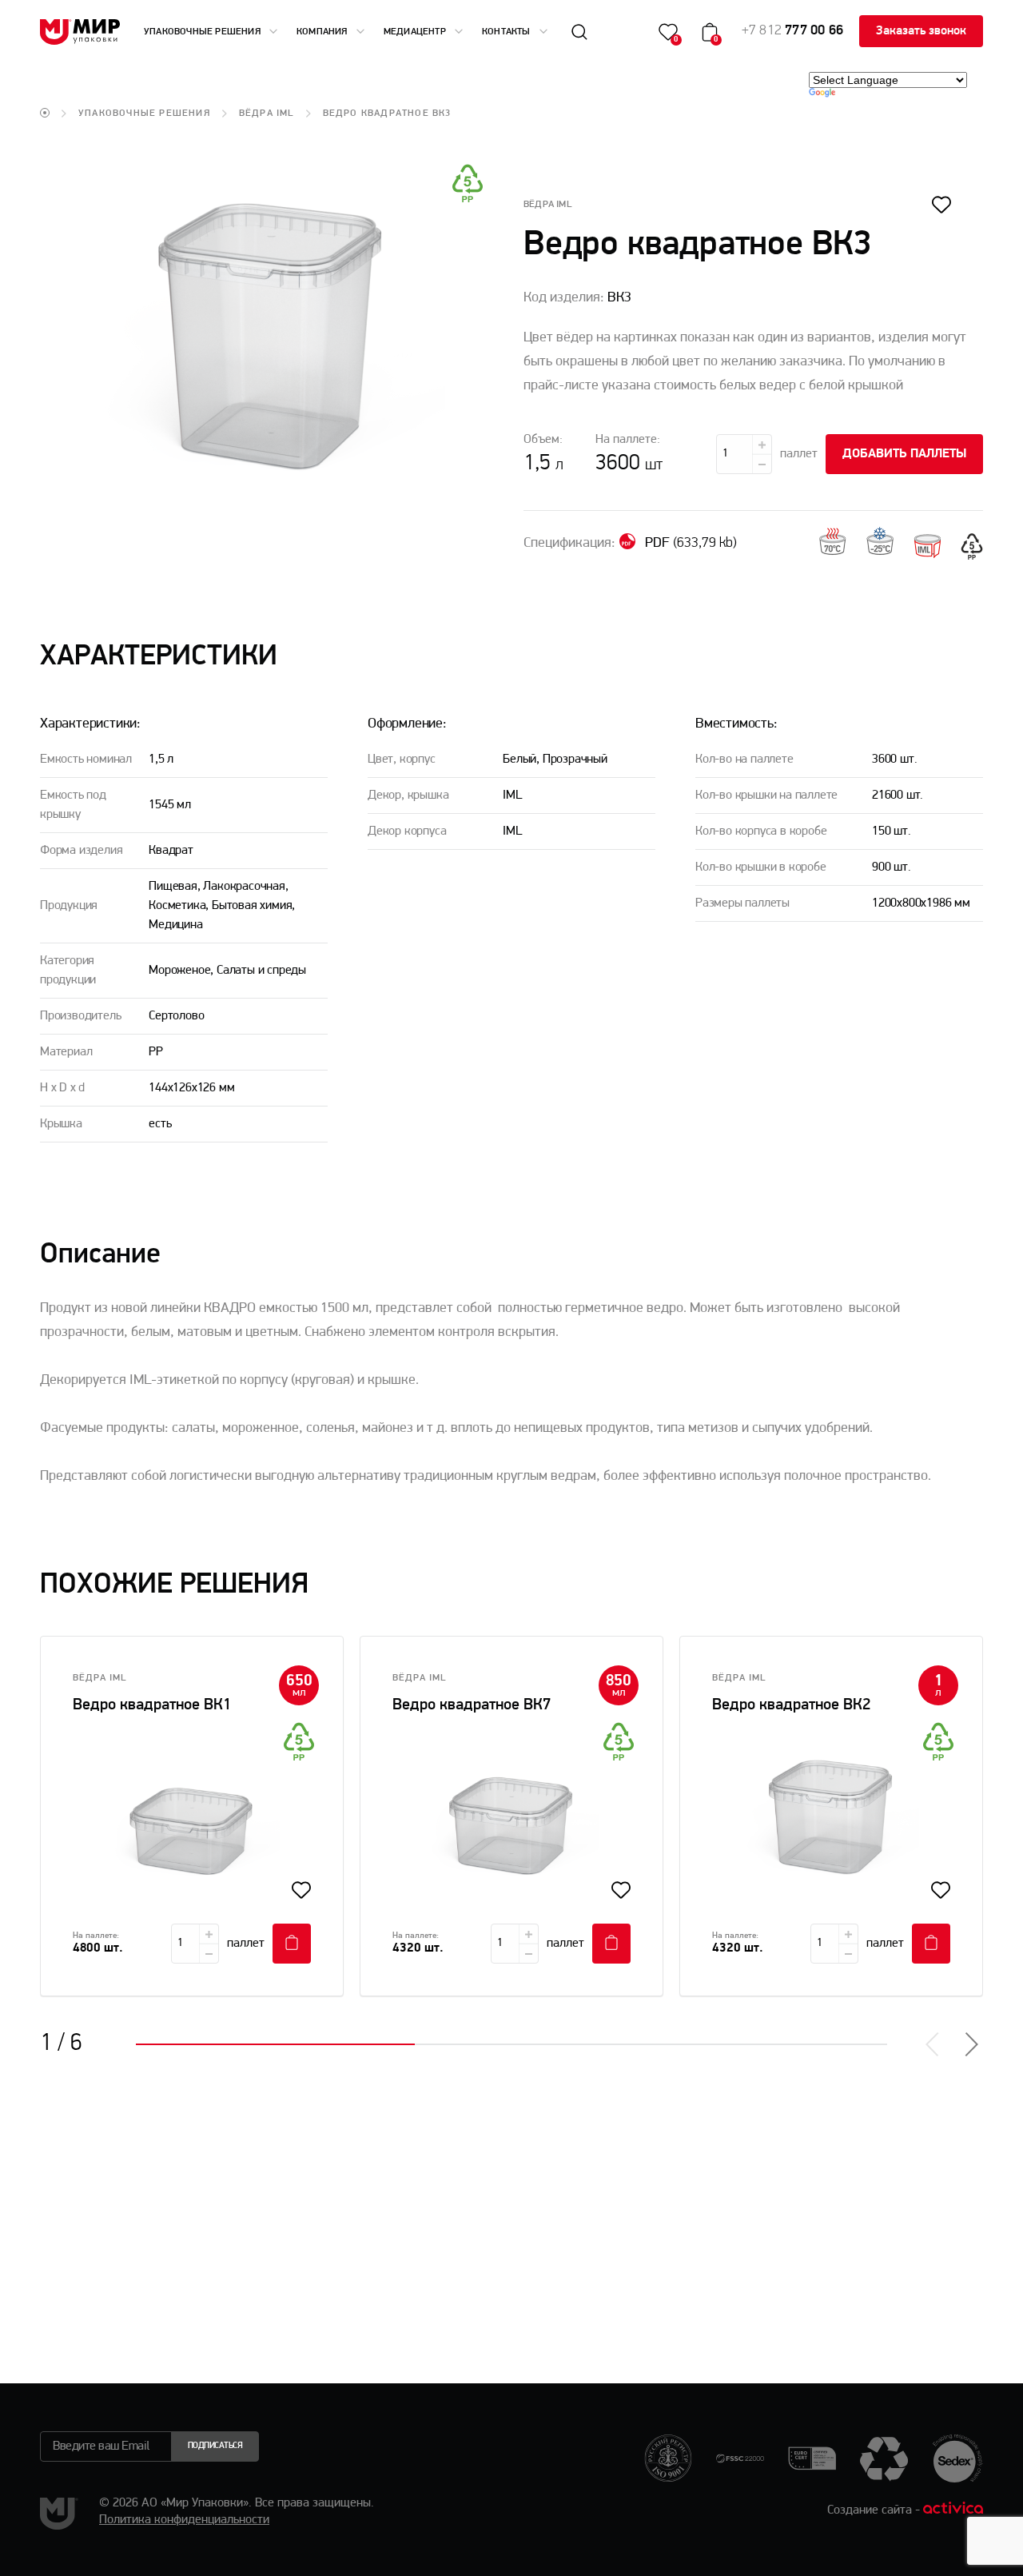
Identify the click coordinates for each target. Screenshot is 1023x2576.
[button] (970, 2044)
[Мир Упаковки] (80, 32)
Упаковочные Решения (144, 114)
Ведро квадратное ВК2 (791, 1705)
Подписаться (215, 2446)
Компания (323, 32)
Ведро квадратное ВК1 (152, 1705)
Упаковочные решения (203, 32)
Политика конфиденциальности (184, 2520)
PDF (689, 544)
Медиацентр (416, 32)
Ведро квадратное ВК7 (472, 1705)
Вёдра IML (267, 114)
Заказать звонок (921, 31)
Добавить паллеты (904, 454)
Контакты (508, 32)
